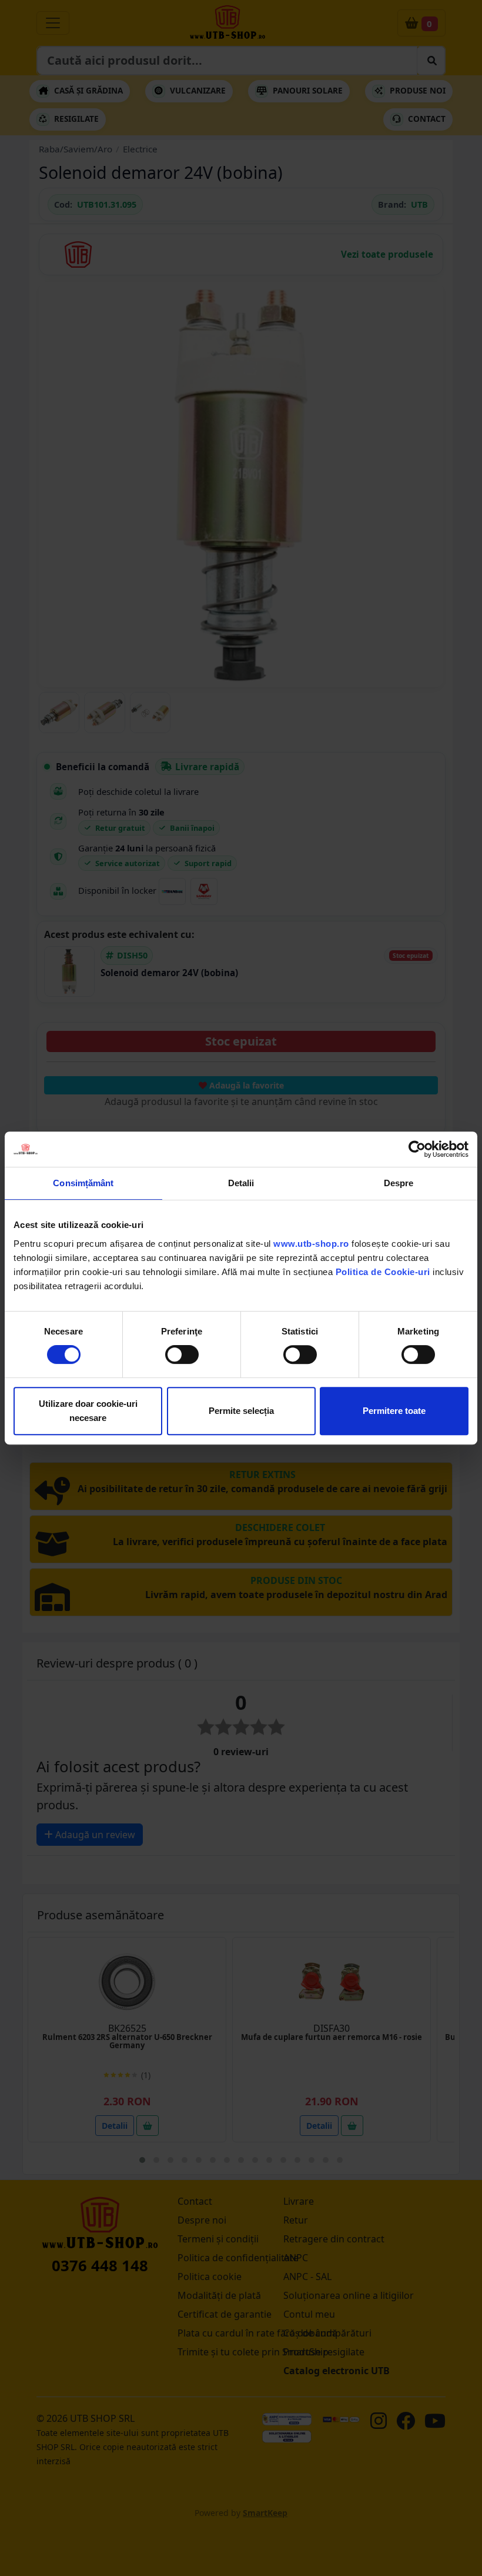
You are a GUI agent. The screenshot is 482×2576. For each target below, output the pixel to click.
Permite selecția (241, 1411)
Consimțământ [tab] (83, 1183)
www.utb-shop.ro (311, 1244)
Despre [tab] (399, 1183)
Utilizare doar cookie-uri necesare (88, 1411)
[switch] (182, 1354)
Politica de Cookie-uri (383, 1272)
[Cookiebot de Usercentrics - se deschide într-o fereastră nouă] (417, 1149)
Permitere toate (394, 1411)
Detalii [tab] (241, 1183)
